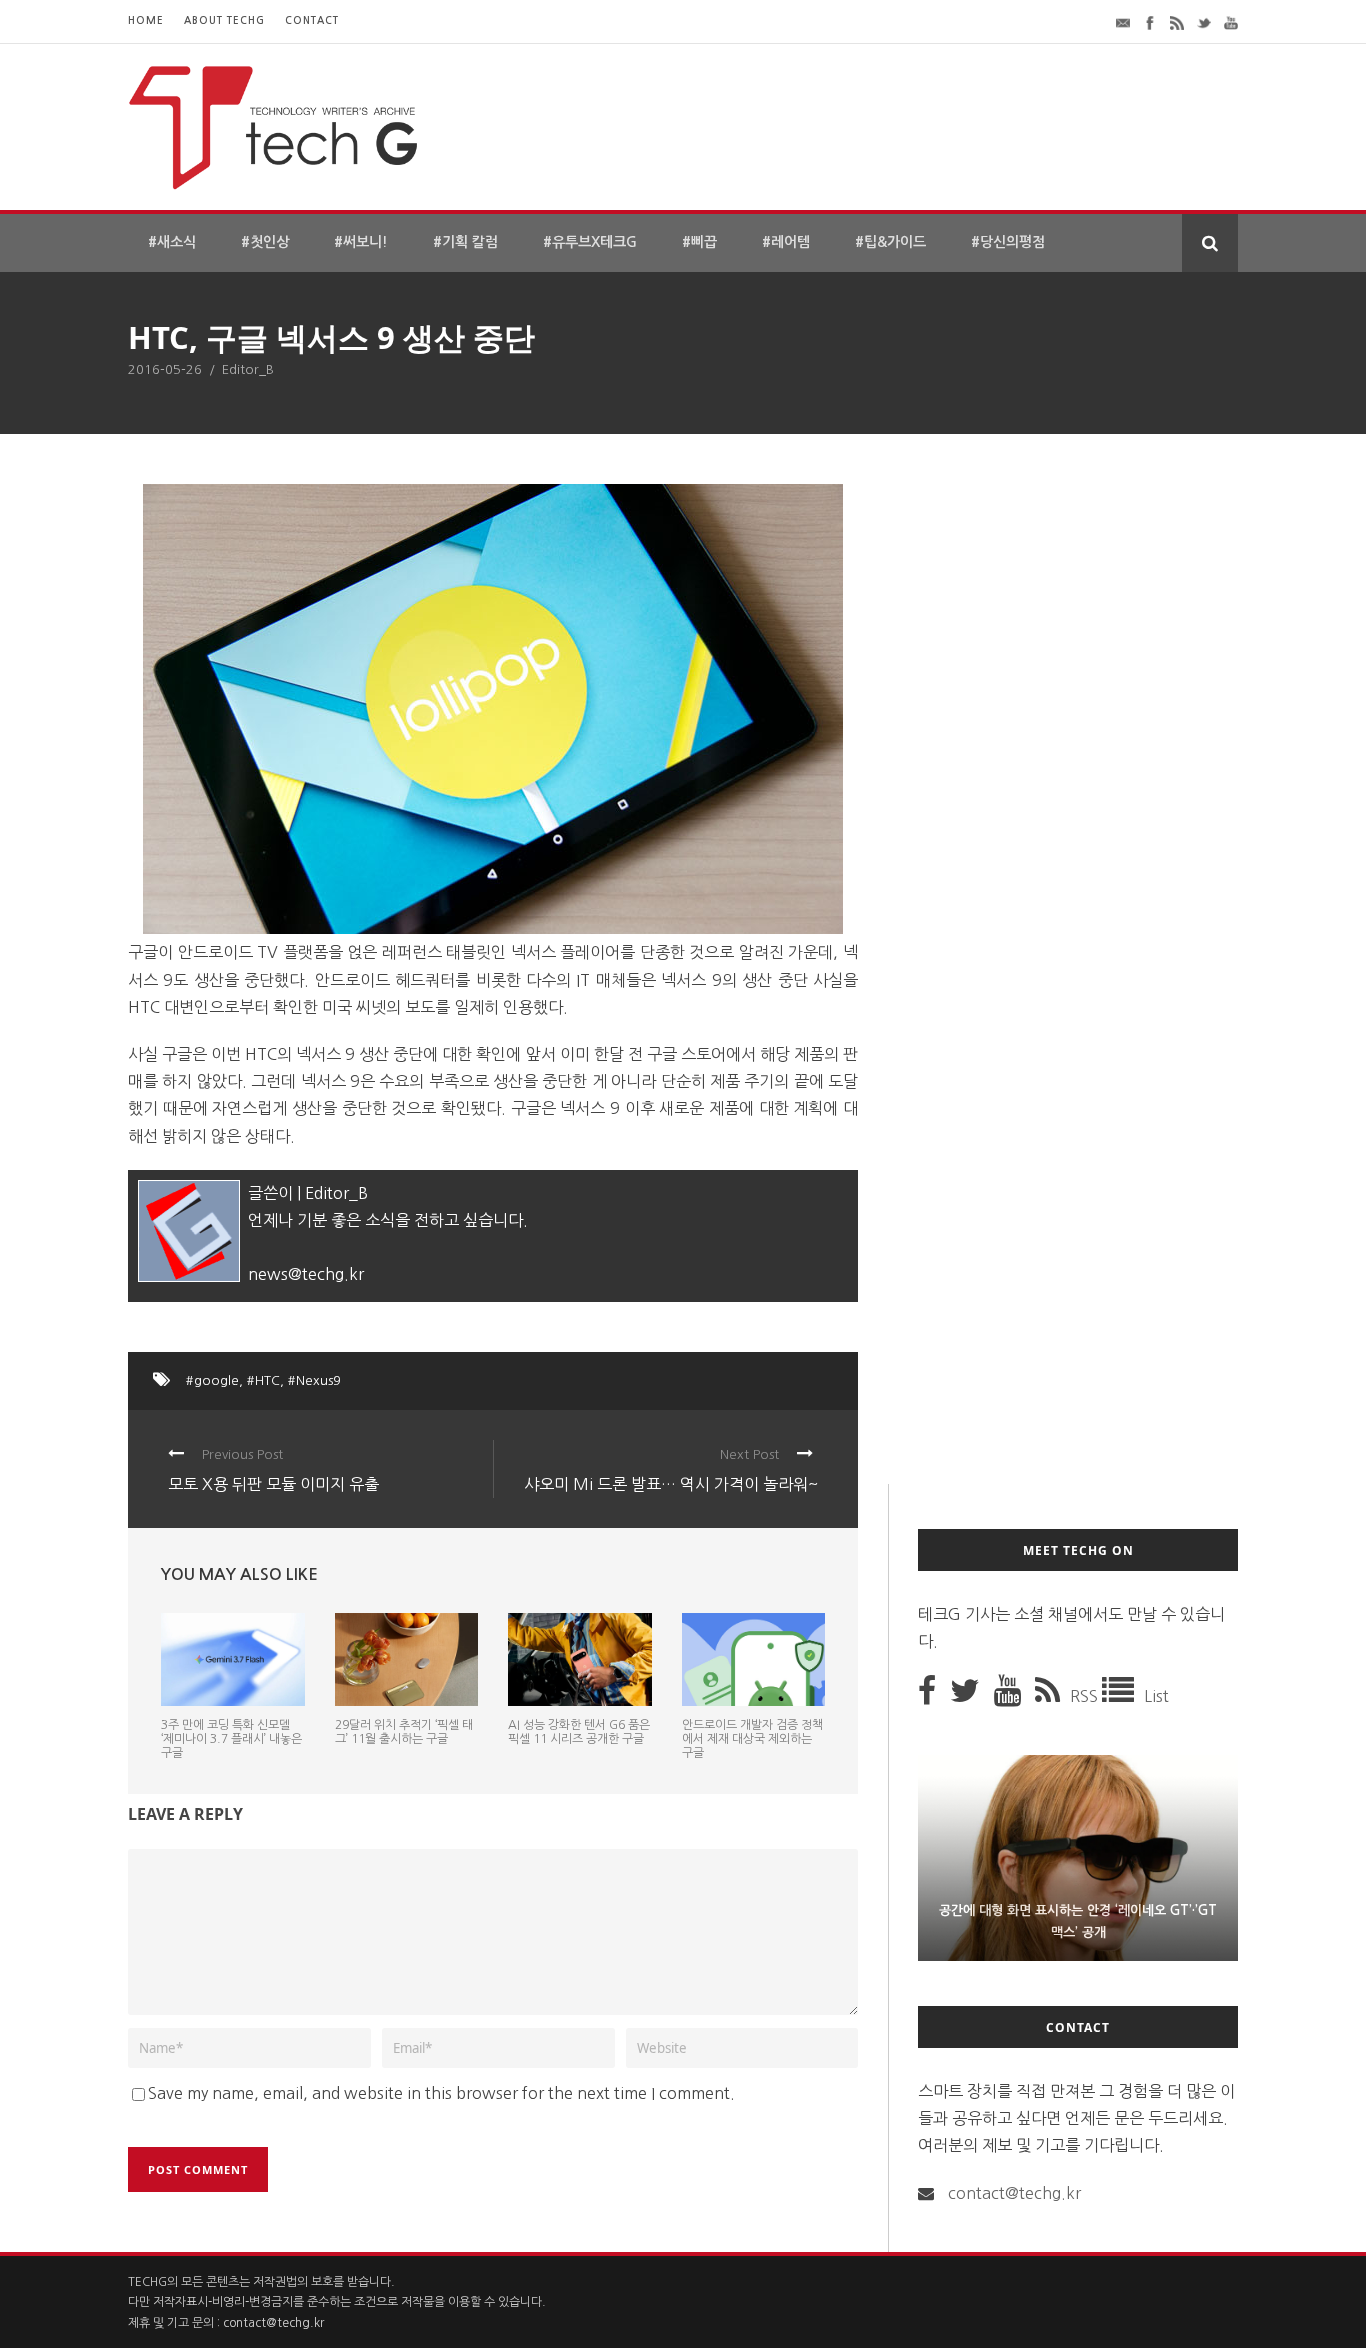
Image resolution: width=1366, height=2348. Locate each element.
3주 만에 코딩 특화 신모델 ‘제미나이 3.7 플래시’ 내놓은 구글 (231, 1739)
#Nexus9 (314, 1380)
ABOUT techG (224, 20)
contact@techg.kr (1014, 2193)
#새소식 (172, 242)
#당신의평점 (1008, 242)
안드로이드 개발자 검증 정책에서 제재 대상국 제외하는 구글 (752, 1739)
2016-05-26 (165, 369)
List (1156, 1696)
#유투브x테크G (590, 242)
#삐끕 (699, 242)
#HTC (263, 1380)
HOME (146, 20)
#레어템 (786, 242)
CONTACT (312, 20)
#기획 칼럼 (465, 242)
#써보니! (361, 242)
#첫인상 (265, 242)
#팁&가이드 (890, 242)
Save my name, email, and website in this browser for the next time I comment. (441, 2093)
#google (212, 1380)
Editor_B (248, 369)
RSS (1086, 1696)
